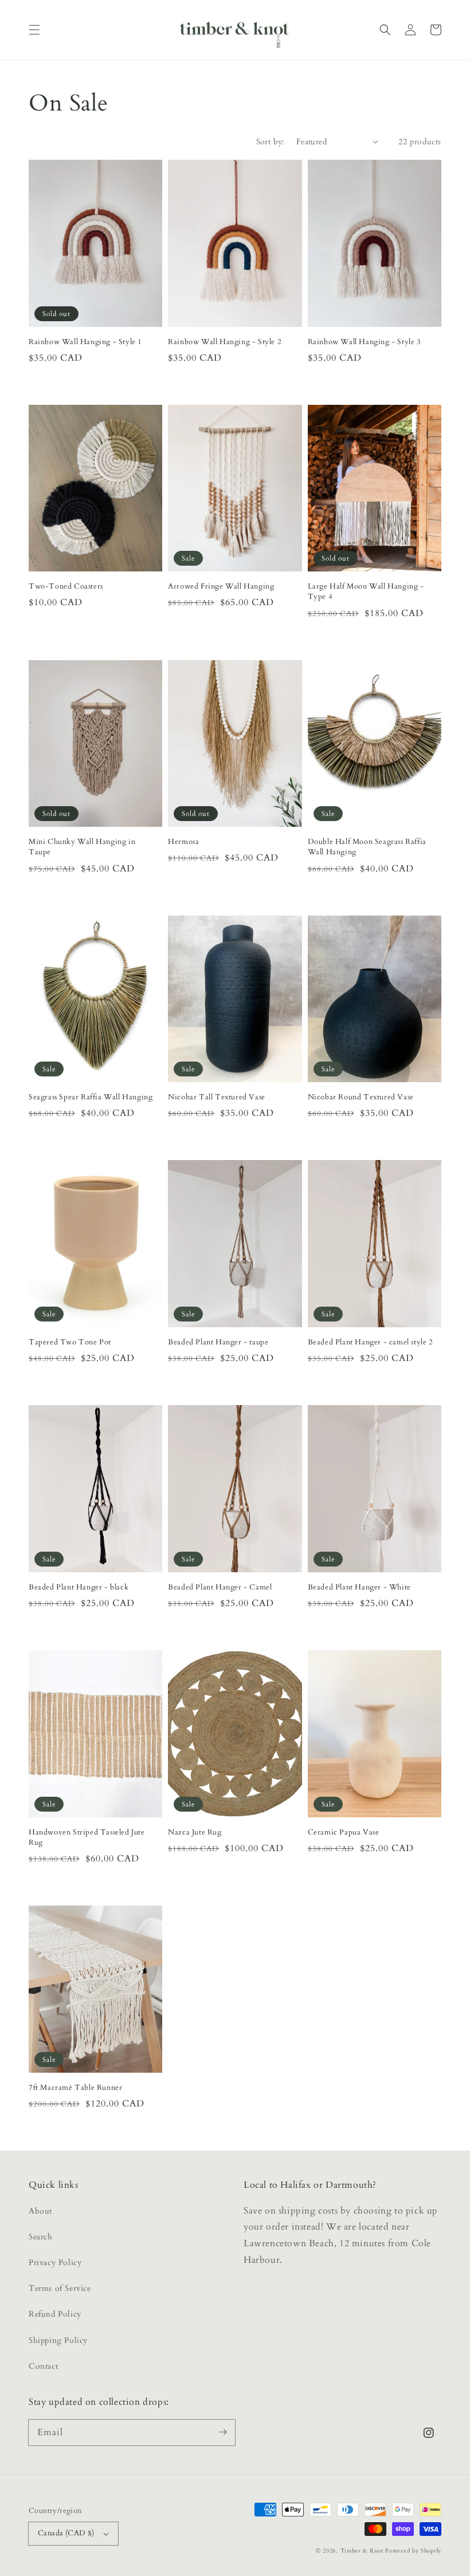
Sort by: (271, 142)
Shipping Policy (58, 2340)
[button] (34, 30)
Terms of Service (60, 2288)
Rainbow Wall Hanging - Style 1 (85, 342)
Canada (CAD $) (66, 2533)
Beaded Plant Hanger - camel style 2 (371, 1342)
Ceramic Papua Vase (344, 1832)
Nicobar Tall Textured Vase (217, 1097)
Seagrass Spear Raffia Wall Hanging (91, 1097)
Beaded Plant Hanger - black (79, 1587)
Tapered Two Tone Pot (70, 1342)
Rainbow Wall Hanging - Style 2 (225, 342)
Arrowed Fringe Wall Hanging (221, 586)
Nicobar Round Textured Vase (361, 1097)
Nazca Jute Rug (195, 1832)
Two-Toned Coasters (66, 586)
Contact (43, 2366)
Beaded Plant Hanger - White (359, 1587)
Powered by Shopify (413, 2551)
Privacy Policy (55, 2263)
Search (41, 2237)
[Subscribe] (222, 2432)
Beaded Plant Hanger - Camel (220, 1587)
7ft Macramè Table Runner (75, 2088)
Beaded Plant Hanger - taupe (218, 1342)
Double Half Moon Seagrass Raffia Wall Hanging (367, 847)
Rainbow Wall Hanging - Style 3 (365, 342)
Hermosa (183, 842)
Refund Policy (55, 2314)
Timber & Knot (362, 2551)
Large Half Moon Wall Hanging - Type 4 (366, 591)
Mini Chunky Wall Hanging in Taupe (82, 847)
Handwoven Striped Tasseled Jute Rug (87, 1837)
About (40, 2211)
